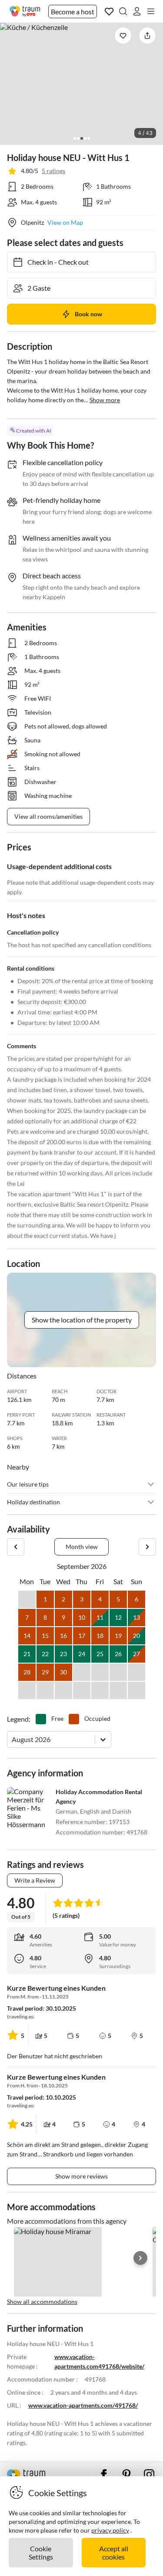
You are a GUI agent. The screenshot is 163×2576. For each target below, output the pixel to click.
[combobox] (12, 1739)
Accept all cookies (114, 2553)
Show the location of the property (82, 1320)
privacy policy (110, 2530)
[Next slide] (140, 2258)
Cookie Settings (41, 2553)
